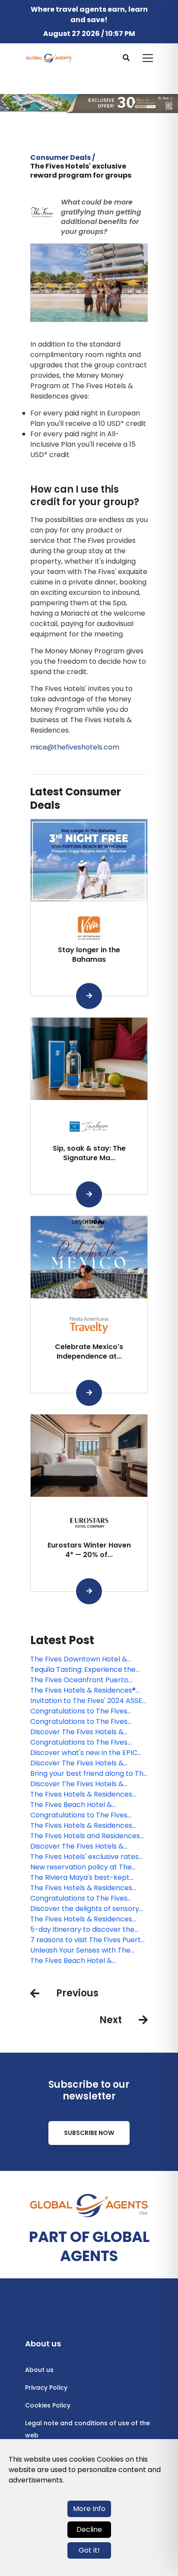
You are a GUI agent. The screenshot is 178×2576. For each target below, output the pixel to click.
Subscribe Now (89, 2133)
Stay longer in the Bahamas (89, 955)
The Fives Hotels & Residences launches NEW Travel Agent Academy (81, 1919)
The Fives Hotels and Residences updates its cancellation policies (85, 1836)
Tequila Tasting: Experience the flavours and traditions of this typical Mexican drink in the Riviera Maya (89, 1670)
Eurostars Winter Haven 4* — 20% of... (89, 1550)
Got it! (89, 2550)
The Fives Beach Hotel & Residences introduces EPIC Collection (77, 1961)
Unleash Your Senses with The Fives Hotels (80, 1950)
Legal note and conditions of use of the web (87, 2429)
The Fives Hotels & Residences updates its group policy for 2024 (86, 1888)
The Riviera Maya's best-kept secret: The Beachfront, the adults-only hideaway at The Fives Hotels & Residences (88, 1878)
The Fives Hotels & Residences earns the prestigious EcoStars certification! (82, 1826)
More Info (89, 2509)
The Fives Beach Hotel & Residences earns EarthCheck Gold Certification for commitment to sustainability (81, 1805)
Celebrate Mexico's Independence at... (89, 1351)
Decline (89, 2529)
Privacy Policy (46, 2388)
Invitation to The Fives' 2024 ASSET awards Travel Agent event (88, 1701)
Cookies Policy (48, 2405)
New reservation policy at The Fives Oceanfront (81, 1867)
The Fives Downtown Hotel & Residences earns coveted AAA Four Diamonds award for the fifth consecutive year (88, 1659)
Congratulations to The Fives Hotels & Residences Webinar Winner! (80, 1898)
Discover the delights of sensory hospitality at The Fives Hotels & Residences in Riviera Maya (85, 1909)
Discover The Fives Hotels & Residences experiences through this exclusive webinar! (86, 1732)
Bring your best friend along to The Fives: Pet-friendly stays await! (89, 1774)
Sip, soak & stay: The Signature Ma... (89, 1153)
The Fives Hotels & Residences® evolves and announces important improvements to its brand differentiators (89, 1690)
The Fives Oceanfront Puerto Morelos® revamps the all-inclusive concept (79, 1680)
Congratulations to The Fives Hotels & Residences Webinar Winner (80, 1711)
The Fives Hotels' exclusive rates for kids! (84, 1857)
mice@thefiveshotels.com (75, 747)
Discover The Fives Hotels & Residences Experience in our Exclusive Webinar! (79, 1846)
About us (39, 2370)
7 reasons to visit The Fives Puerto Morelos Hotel (88, 1940)
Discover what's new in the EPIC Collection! (84, 1753)
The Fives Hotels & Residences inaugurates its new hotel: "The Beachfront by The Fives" (82, 1794)
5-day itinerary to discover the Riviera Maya (82, 1930)
